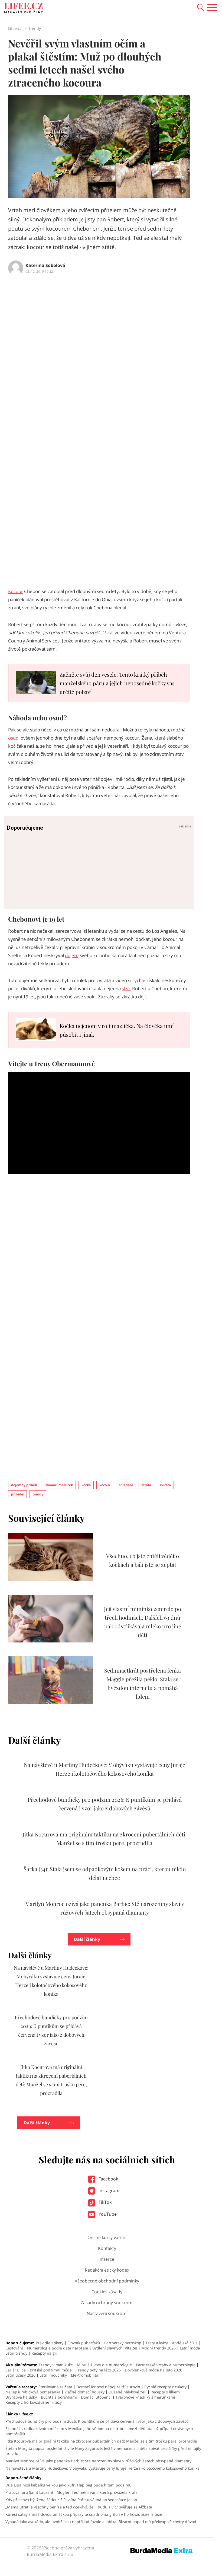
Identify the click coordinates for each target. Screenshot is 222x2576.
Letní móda (190, 2348)
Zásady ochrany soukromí (107, 2303)
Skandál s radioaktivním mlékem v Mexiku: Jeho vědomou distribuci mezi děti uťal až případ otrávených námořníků (99, 2431)
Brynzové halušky (21, 2397)
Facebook (108, 2179)
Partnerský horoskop (123, 2343)
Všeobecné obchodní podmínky (107, 2281)
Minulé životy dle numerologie (104, 2365)
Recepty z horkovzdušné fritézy (34, 2402)
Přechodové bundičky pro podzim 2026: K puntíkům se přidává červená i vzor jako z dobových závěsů (97, 2421)
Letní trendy (16, 2353)
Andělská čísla (185, 2343)
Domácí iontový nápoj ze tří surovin (108, 2387)
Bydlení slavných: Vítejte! (115, 2348)
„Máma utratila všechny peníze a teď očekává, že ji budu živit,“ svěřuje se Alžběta (79, 2507)
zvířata (165, 1485)
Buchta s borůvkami (59, 2397)
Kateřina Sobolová (45, 265)
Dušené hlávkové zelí (128, 2392)
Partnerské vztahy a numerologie (166, 2365)
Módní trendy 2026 (159, 2348)
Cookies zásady (107, 2292)
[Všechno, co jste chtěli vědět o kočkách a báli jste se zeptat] (51, 1580)
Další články (87, 1939)
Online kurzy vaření (107, 2237)
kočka (86, 1485)
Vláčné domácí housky (84, 2392)
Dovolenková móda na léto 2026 (154, 2370)
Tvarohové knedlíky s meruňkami (145, 2397)
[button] (201, 7)
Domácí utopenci (96, 2397)
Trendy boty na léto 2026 (98, 2370)
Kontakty (107, 2248)
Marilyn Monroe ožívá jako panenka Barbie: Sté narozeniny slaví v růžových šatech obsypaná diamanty (98, 2461)
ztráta (146, 1485)
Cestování (14, 2348)
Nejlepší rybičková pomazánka (33, 2392)
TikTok (105, 2202)
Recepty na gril (45, 2353)
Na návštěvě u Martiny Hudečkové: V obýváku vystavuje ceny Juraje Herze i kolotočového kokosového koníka (102, 2468)
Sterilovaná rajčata (55, 2387)
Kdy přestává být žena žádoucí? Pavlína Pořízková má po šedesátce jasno (71, 2500)
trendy (38, 1494)
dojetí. (72, 955)
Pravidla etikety (50, 2343)
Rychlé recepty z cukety (165, 2387)
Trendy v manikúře (56, 2365)
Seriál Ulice (16, 2370)
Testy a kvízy (157, 2343)
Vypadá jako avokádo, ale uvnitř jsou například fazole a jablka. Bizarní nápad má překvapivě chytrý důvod (101, 2522)
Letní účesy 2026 (20, 2375)
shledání (126, 1485)
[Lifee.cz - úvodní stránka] (24, 9)
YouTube (107, 2214)
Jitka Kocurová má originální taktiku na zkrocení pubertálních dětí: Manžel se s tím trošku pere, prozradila (101, 2441)
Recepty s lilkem (165, 2392)
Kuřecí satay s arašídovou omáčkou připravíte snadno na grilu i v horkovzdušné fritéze (84, 2514)
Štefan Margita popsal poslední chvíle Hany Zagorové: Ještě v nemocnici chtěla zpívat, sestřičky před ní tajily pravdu (103, 2451)
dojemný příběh (24, 1485)
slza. (126, 988)
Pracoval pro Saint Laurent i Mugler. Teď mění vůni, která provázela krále (71, 2492)
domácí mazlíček (59, 1485)
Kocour (16, 591)
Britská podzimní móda (51, 2370)
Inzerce (107, 2259)
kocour (105, 1485)
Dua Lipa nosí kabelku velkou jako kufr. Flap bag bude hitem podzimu (68, 2485)
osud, (14, 738)
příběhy (17, 1494)
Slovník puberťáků (84, 2343)
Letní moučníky (53, 2375)
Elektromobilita (85, 2375)
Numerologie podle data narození (58, 2348)
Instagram (108, 2190)
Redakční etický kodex (107, 2270)
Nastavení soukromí (107, 2313)
